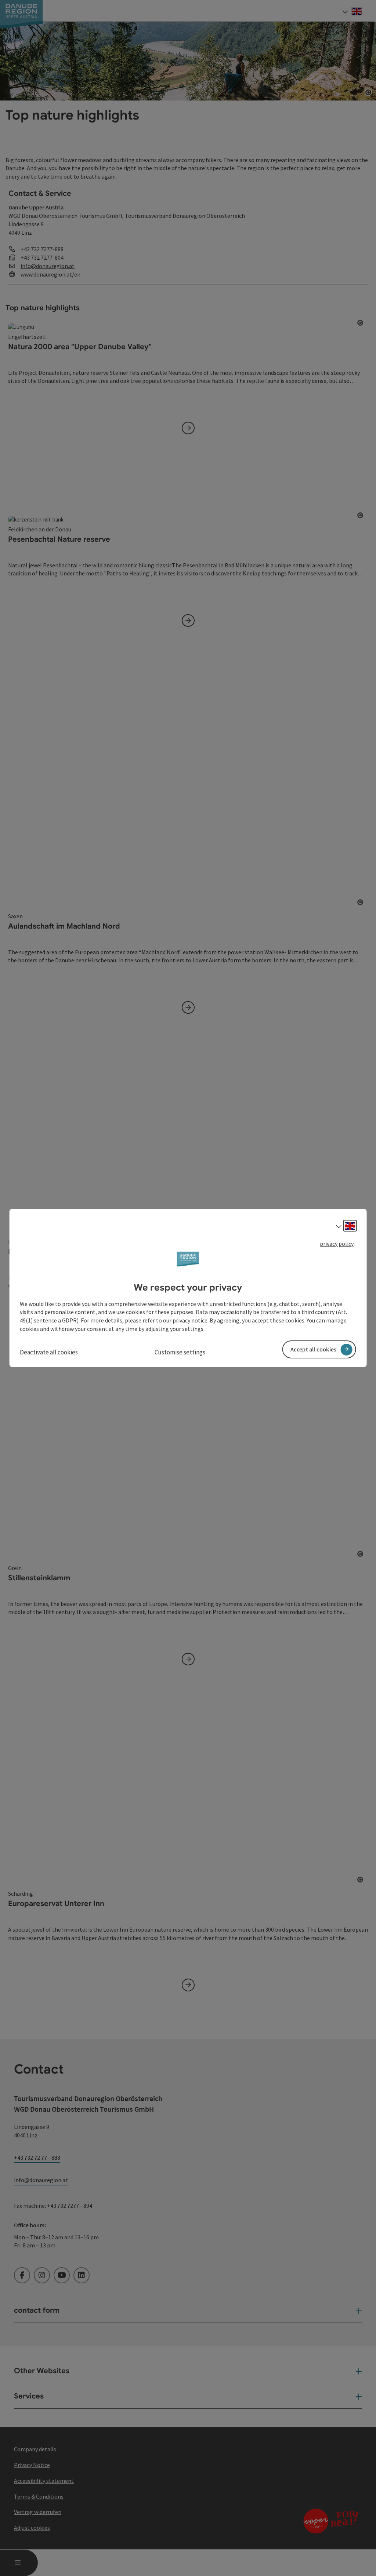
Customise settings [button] (180, 1352)
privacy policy (337, 1244)
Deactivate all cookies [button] (49, 1352)
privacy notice (190, 1320)
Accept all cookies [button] (313, 1349)
